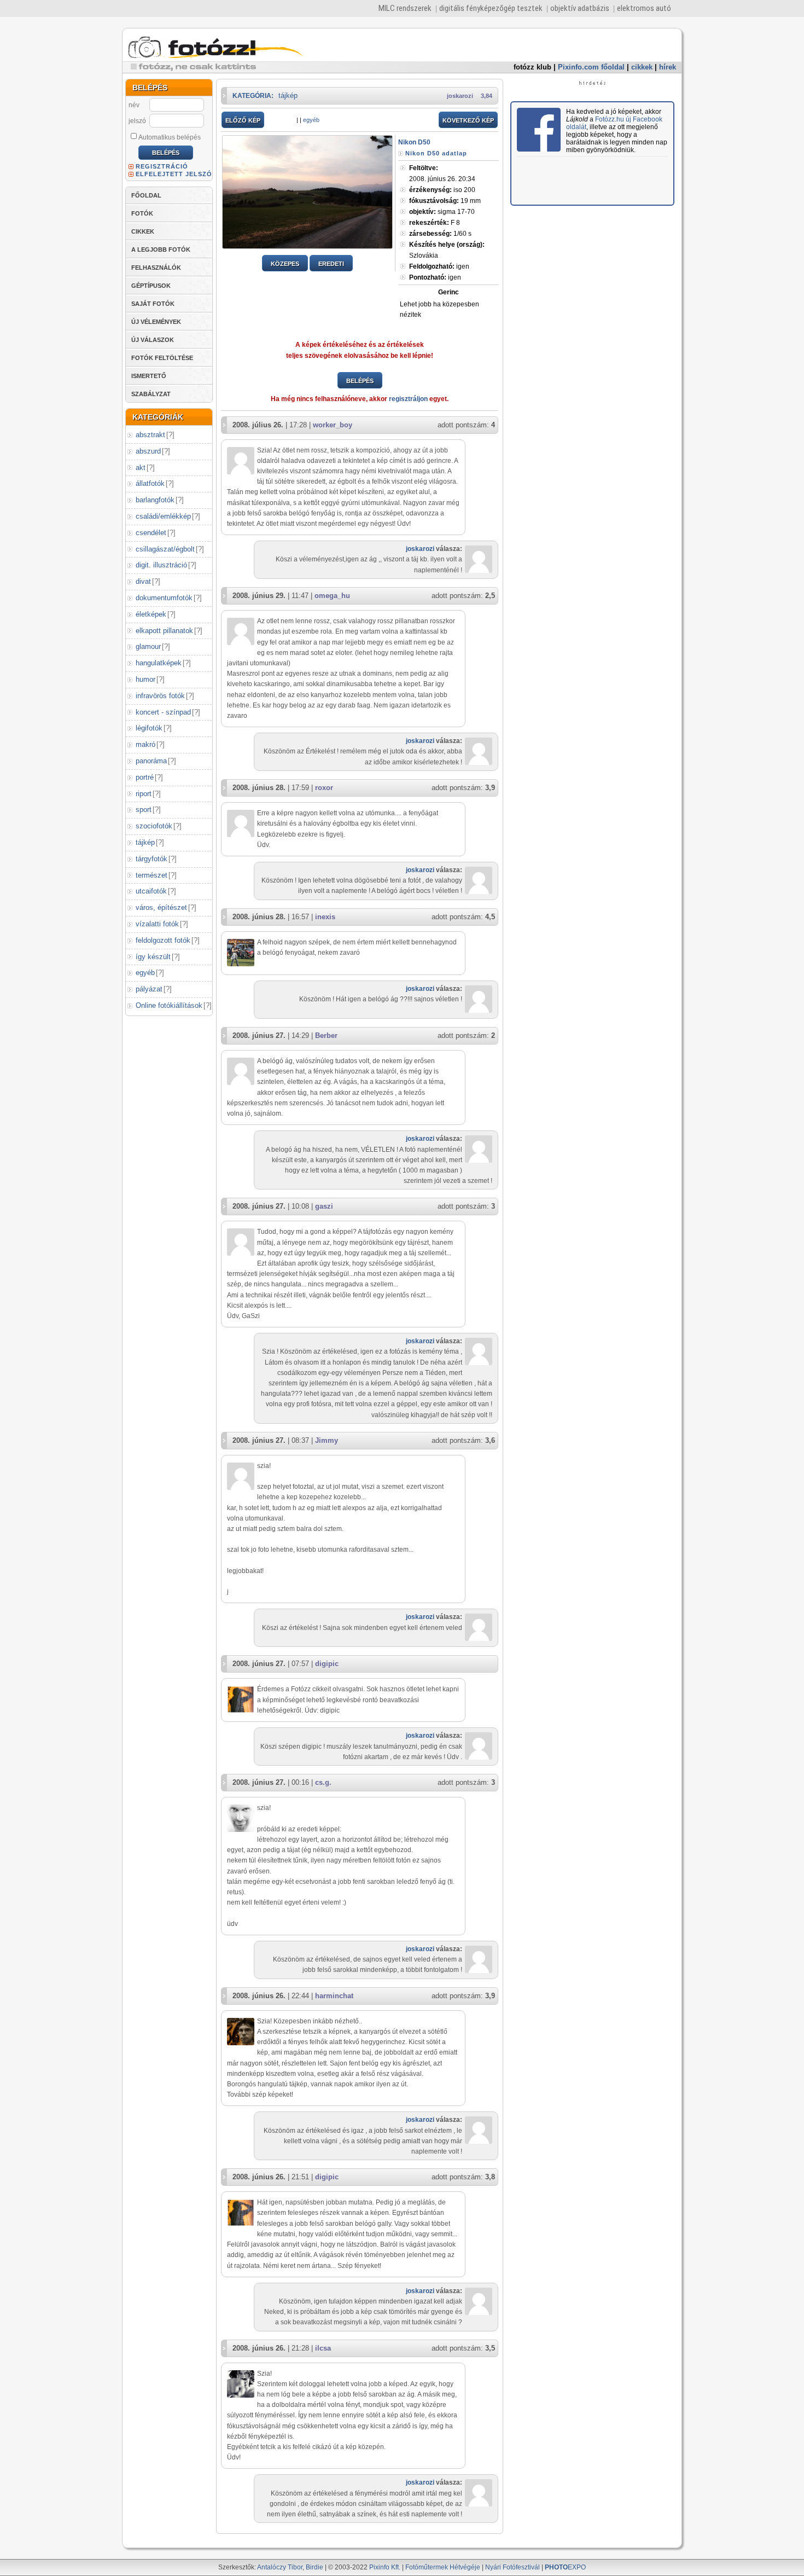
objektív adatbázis (580, 8)
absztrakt (150, 435)
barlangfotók (155, 500)
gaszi (324, 1206)
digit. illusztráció (161, 565)
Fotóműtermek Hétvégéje (443, 2567)
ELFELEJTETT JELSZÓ (174, 174)
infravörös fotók (160, 696)
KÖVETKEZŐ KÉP (468, 120)
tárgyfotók (152, 859)
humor (145, 679)
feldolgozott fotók (163, 940)
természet (152, 875)
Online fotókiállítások (169, 1005)
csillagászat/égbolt (165, 549)
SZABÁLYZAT (151, 394)
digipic (327, 1664)
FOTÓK (142, 213)
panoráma (151, 761)
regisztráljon (408, 399)
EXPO (565, 2567)
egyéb (145, 973)
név (134, 105)
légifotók (149, 728)
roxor (324, 788)
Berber (326, 1035)
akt (141, 468)
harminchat (334, 1996)
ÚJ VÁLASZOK (153, 340)
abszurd (148, 451)
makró (145, 744)
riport (144, 794)
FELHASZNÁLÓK (156, 268)
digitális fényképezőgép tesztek (491, 8)
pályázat (149, 989)
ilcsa (323, 2348)
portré (145, 777)
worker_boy (333, 425)
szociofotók (154, 826)
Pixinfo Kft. (385, 2567)
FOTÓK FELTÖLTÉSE (162, 358)
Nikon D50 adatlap (436, 153)
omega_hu (332, 596)
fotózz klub (532, 67)
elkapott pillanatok (164, 631)
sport (144, 810)
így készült (153, 957)
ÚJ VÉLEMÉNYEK (156, 322)
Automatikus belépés (170, 137)
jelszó (137, 121)
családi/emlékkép (163, 516)
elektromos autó (644, 8)
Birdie (314, 2567)
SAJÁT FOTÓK (153, 304)
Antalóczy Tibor (280, 2567)
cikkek (642, 67)
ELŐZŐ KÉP (243, 120)
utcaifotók (151, 891)
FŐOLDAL (146, 195)
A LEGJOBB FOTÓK (161, 250)
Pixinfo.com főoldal (591, 67)
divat (143, 581)
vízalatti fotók (157, 924)
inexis (325, 917)
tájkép (145, 842)
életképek (151, 614)
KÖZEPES (285, 264)
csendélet (151, 533)
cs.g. (323, 1782)
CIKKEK (143, 231)
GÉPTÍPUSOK (151, 286)
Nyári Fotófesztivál (512, 2567)
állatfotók (150, 483)
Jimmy (327, 1440)
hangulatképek (159, 663)
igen (439, 266)
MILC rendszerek (405, 8)
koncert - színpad (163, 712)
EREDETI (331, 264)
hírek (668, 67)
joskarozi (460, 96)
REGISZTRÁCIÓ (162, 166)
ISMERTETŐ (149, 376)
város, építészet (161, 907)
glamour (148, 646)
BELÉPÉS (360, 381)
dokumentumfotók (164, 598)
